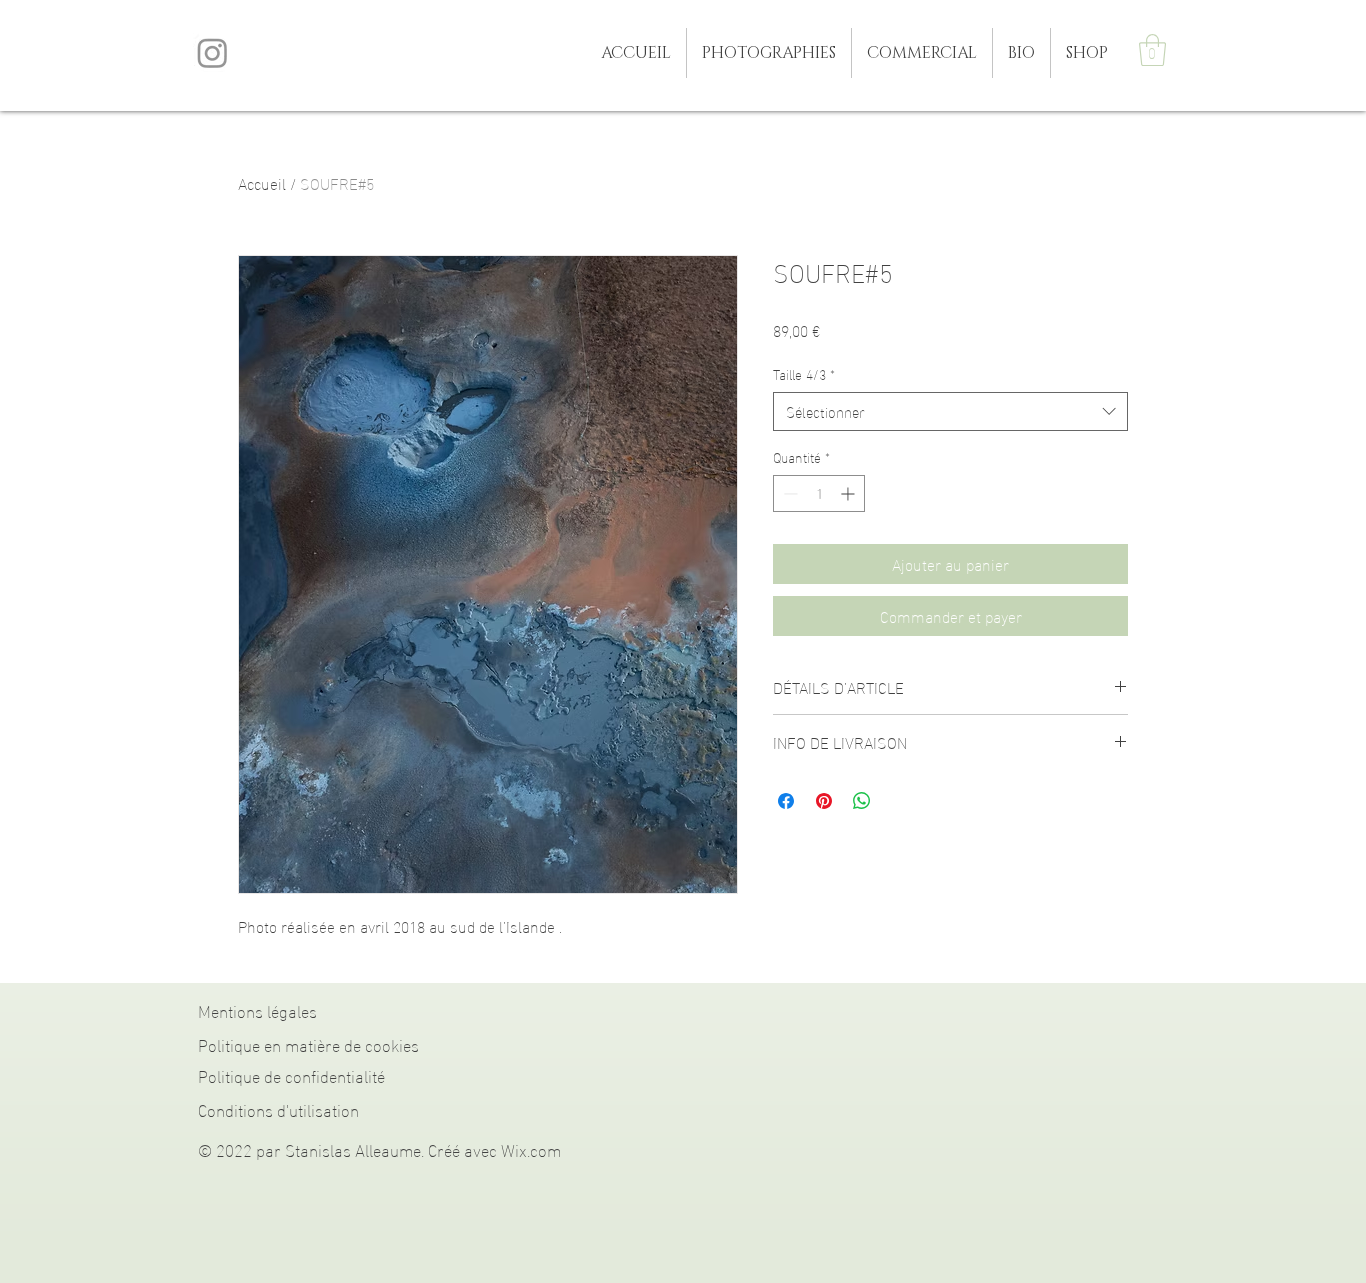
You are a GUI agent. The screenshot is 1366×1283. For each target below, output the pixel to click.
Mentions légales (257, 1009)
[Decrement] (788, 493)
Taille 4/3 (804, 374)
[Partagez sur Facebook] (786, 801)
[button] (769, 53)
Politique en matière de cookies (308, 1043)
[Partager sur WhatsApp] (862, 801)
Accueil (262, 182)
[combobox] (950, 411)
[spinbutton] (819, 493)
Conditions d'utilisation (278, 1108)
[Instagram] (212, 52)
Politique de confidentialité (291, 1074)
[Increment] (849, 493)
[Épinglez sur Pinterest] (824, 801)
